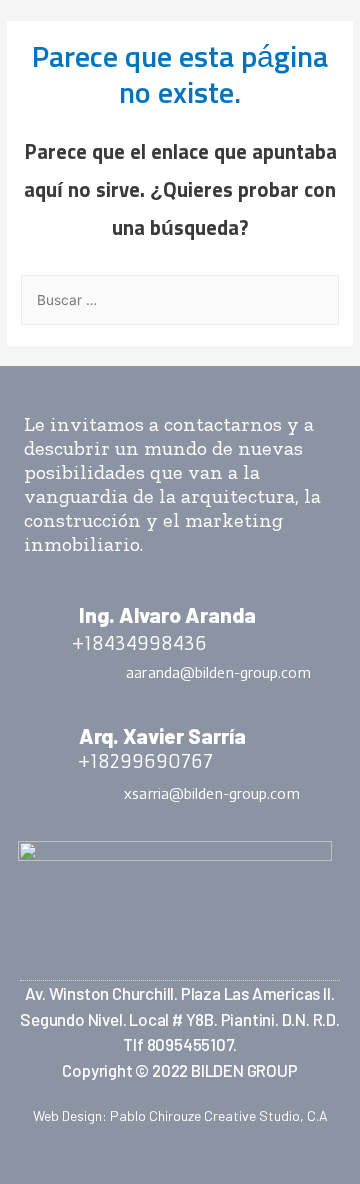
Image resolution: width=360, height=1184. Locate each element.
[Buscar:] (180, 301)
